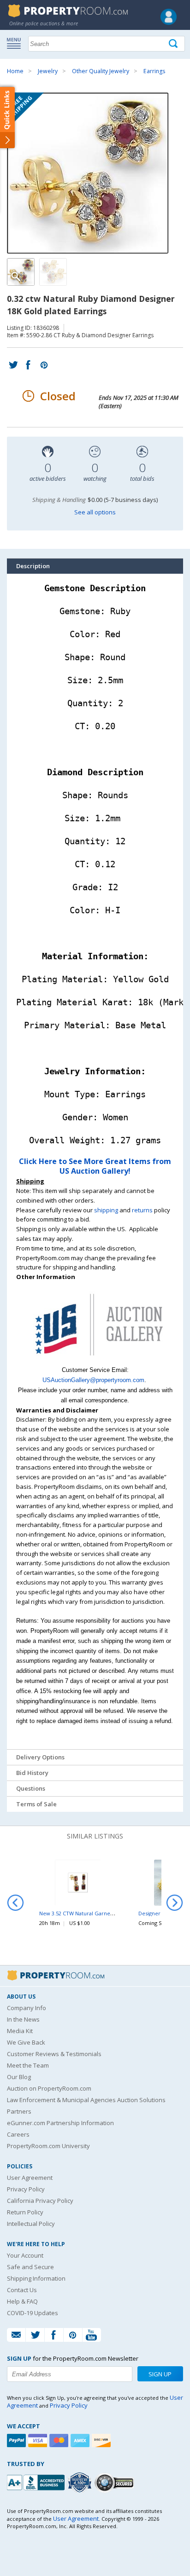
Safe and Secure (30, 2267)
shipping (106, 1210)
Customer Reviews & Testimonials (54, 2054)
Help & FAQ (22, 2301)
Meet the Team (28, 2065)
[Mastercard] (60, 2441)
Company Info (27, 2008)
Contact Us (22, 2290)
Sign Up (160, 2374)
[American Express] (81, 2441)
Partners (19, 2111)
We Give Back (26, 2042)
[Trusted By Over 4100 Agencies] (81, 2483)
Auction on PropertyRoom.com (49, 2088)
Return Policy (25, 2212)
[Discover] (102, 2441)
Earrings (154, 71)
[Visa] (39, 2441)
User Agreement (30, 2178)
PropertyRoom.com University (48, 2146)
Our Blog (19, 2077)
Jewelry (48, 71)
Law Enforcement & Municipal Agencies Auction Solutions (86, 2100)
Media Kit (20, 2031)
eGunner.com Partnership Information (60, 2123)
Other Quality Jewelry (101, 71)
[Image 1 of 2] (95, 173)
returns (142, 1210)
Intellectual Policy (31, 2224)
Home (15, 71)
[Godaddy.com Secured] (116, 2482)
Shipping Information (36, 2278)
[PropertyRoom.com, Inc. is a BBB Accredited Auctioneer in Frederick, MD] (37, 2481)
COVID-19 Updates (33, 2313)
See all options (95, 512)
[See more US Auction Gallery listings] (95, 1360)
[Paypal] (18, 2441)
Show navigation (16, 43)
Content (9, 117)
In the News (23, 2019)
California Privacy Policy (40, 2201)
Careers (18, 2134)
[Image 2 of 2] (53, 272)
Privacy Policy (26, 2189)
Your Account (25, 2255)
